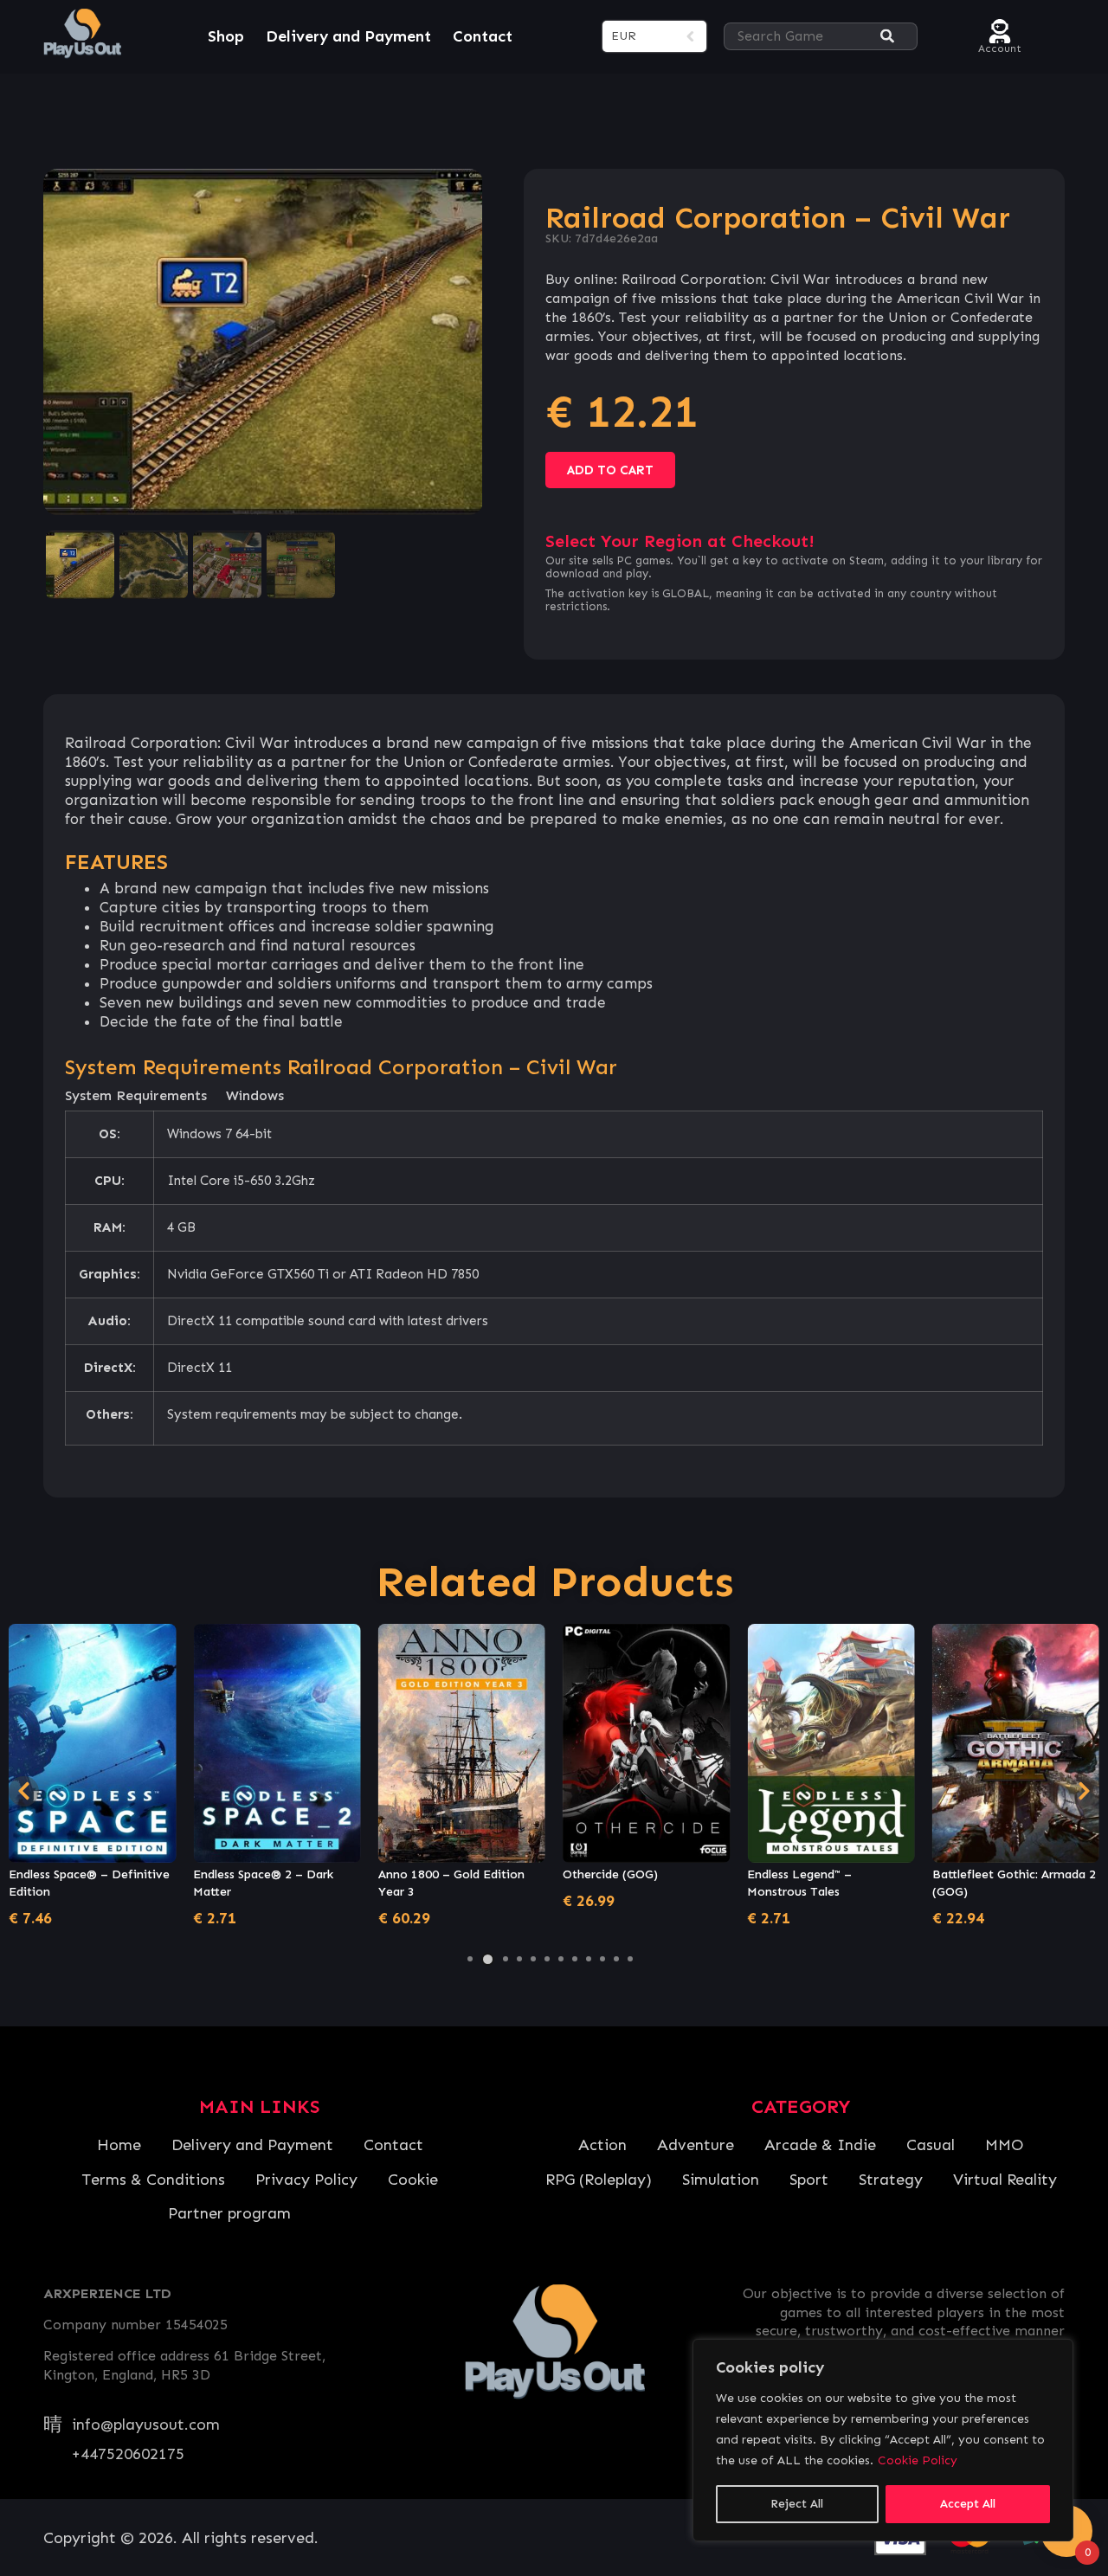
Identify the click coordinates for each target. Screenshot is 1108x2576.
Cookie (413, 2180)
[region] (883, 2440)
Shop (226, 36)
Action (602, 2145)
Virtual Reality (1005, 2180)
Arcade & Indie (820, 2145)
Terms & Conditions (153, 2180)
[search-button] (887, 37)
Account (1000, 46)
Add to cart (610, 470)
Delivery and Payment (348, 36)
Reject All (797, 2504)
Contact (483, 36)
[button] (470, 1959)
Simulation (721, 2180)
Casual (931, 2145)
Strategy (891, 2180)
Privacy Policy (306, 2180)
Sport (809, 2180)
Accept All (968, 2504)
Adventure (696, 2145)
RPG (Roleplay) (599, 2180)
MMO (1004, 2145)
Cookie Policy (918, 2460)
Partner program (229, 2213)
